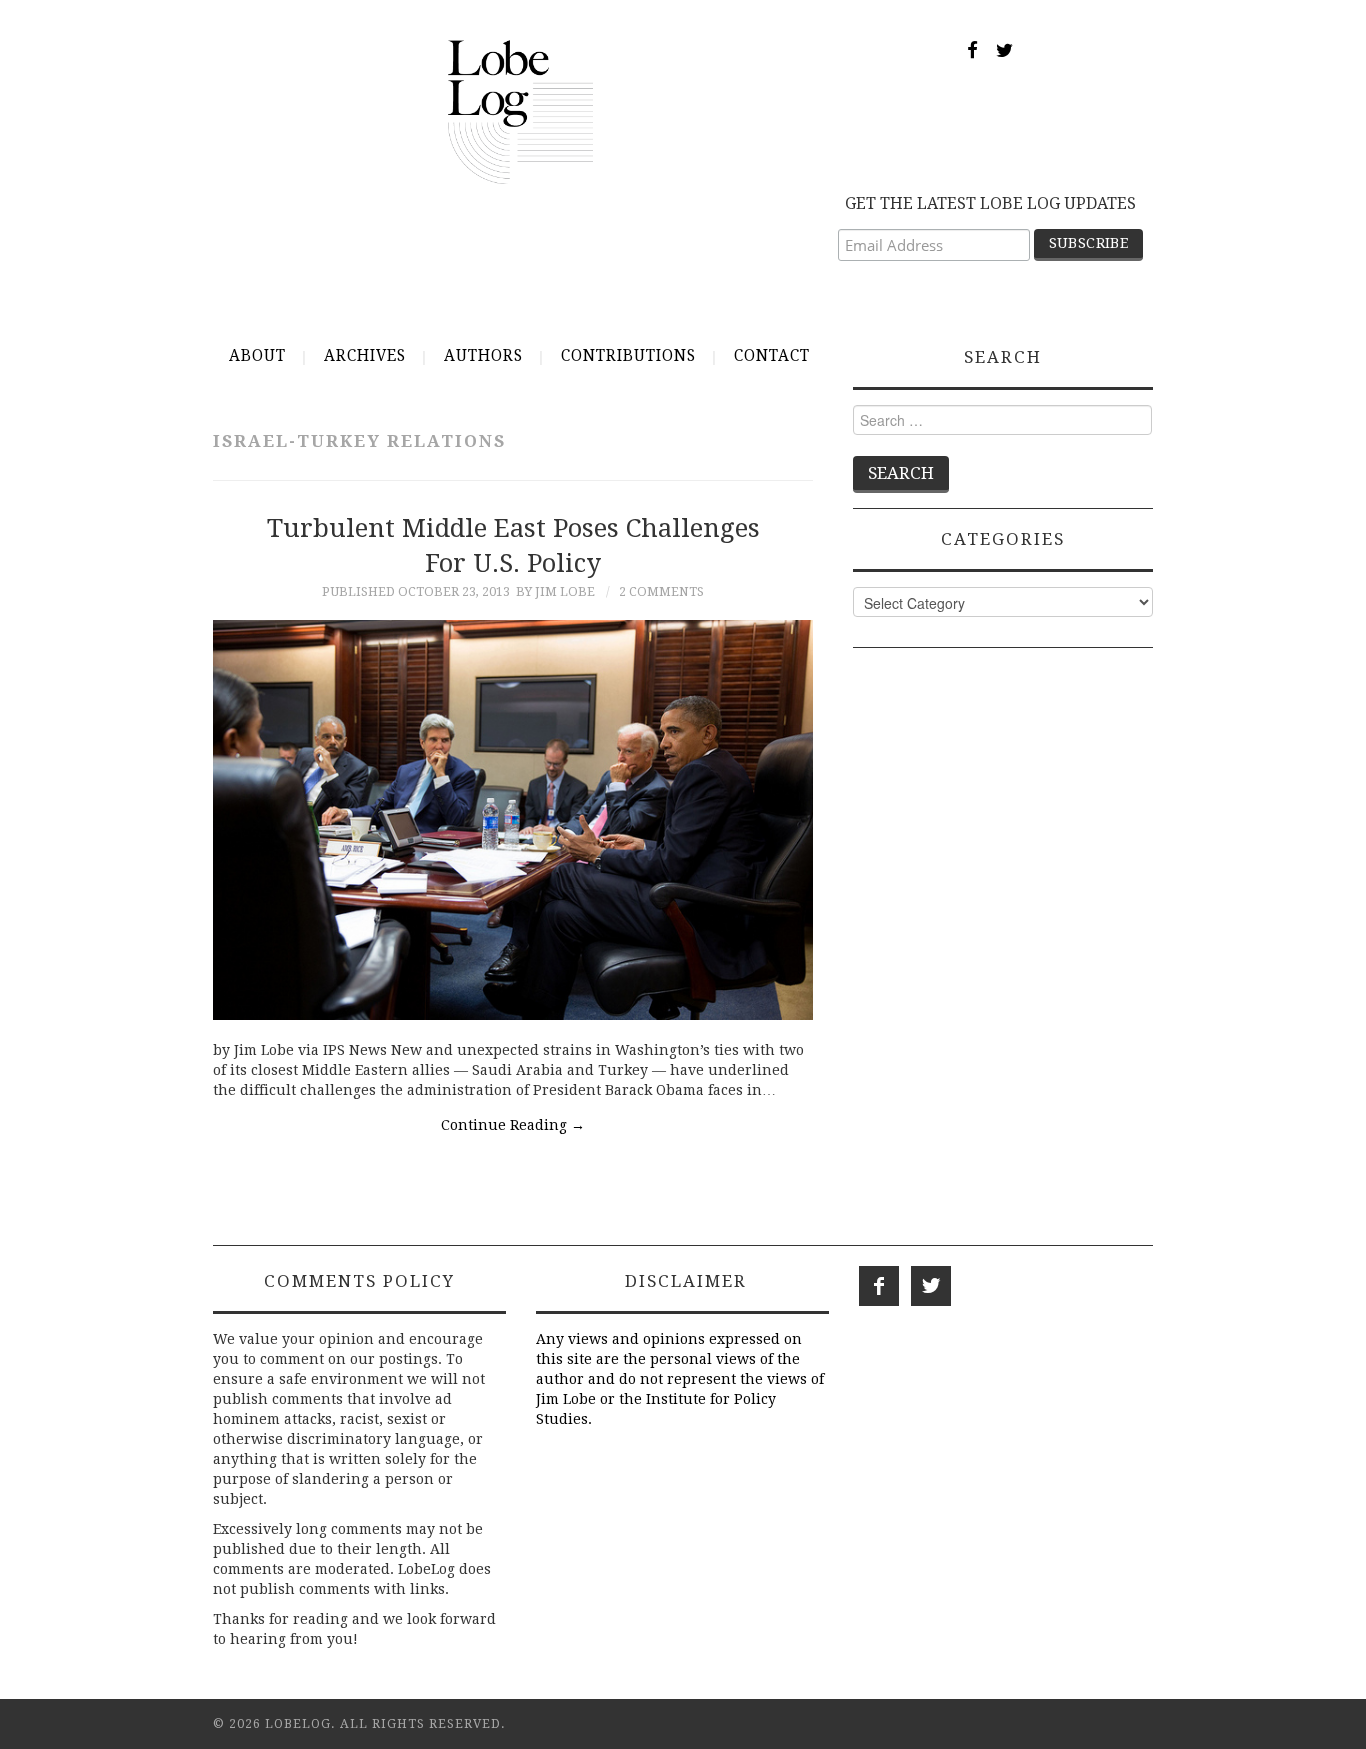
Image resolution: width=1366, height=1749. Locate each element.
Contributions (628, 356)
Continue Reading (513, 1125)
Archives (365, 356)
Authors (483, 356)
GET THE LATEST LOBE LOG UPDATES (990, 203)
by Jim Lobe (555, 591)
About (257, 356)
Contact (772, 356)
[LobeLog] (520, 111)
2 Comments (661, 591)
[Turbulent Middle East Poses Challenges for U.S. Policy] (513, 820)
